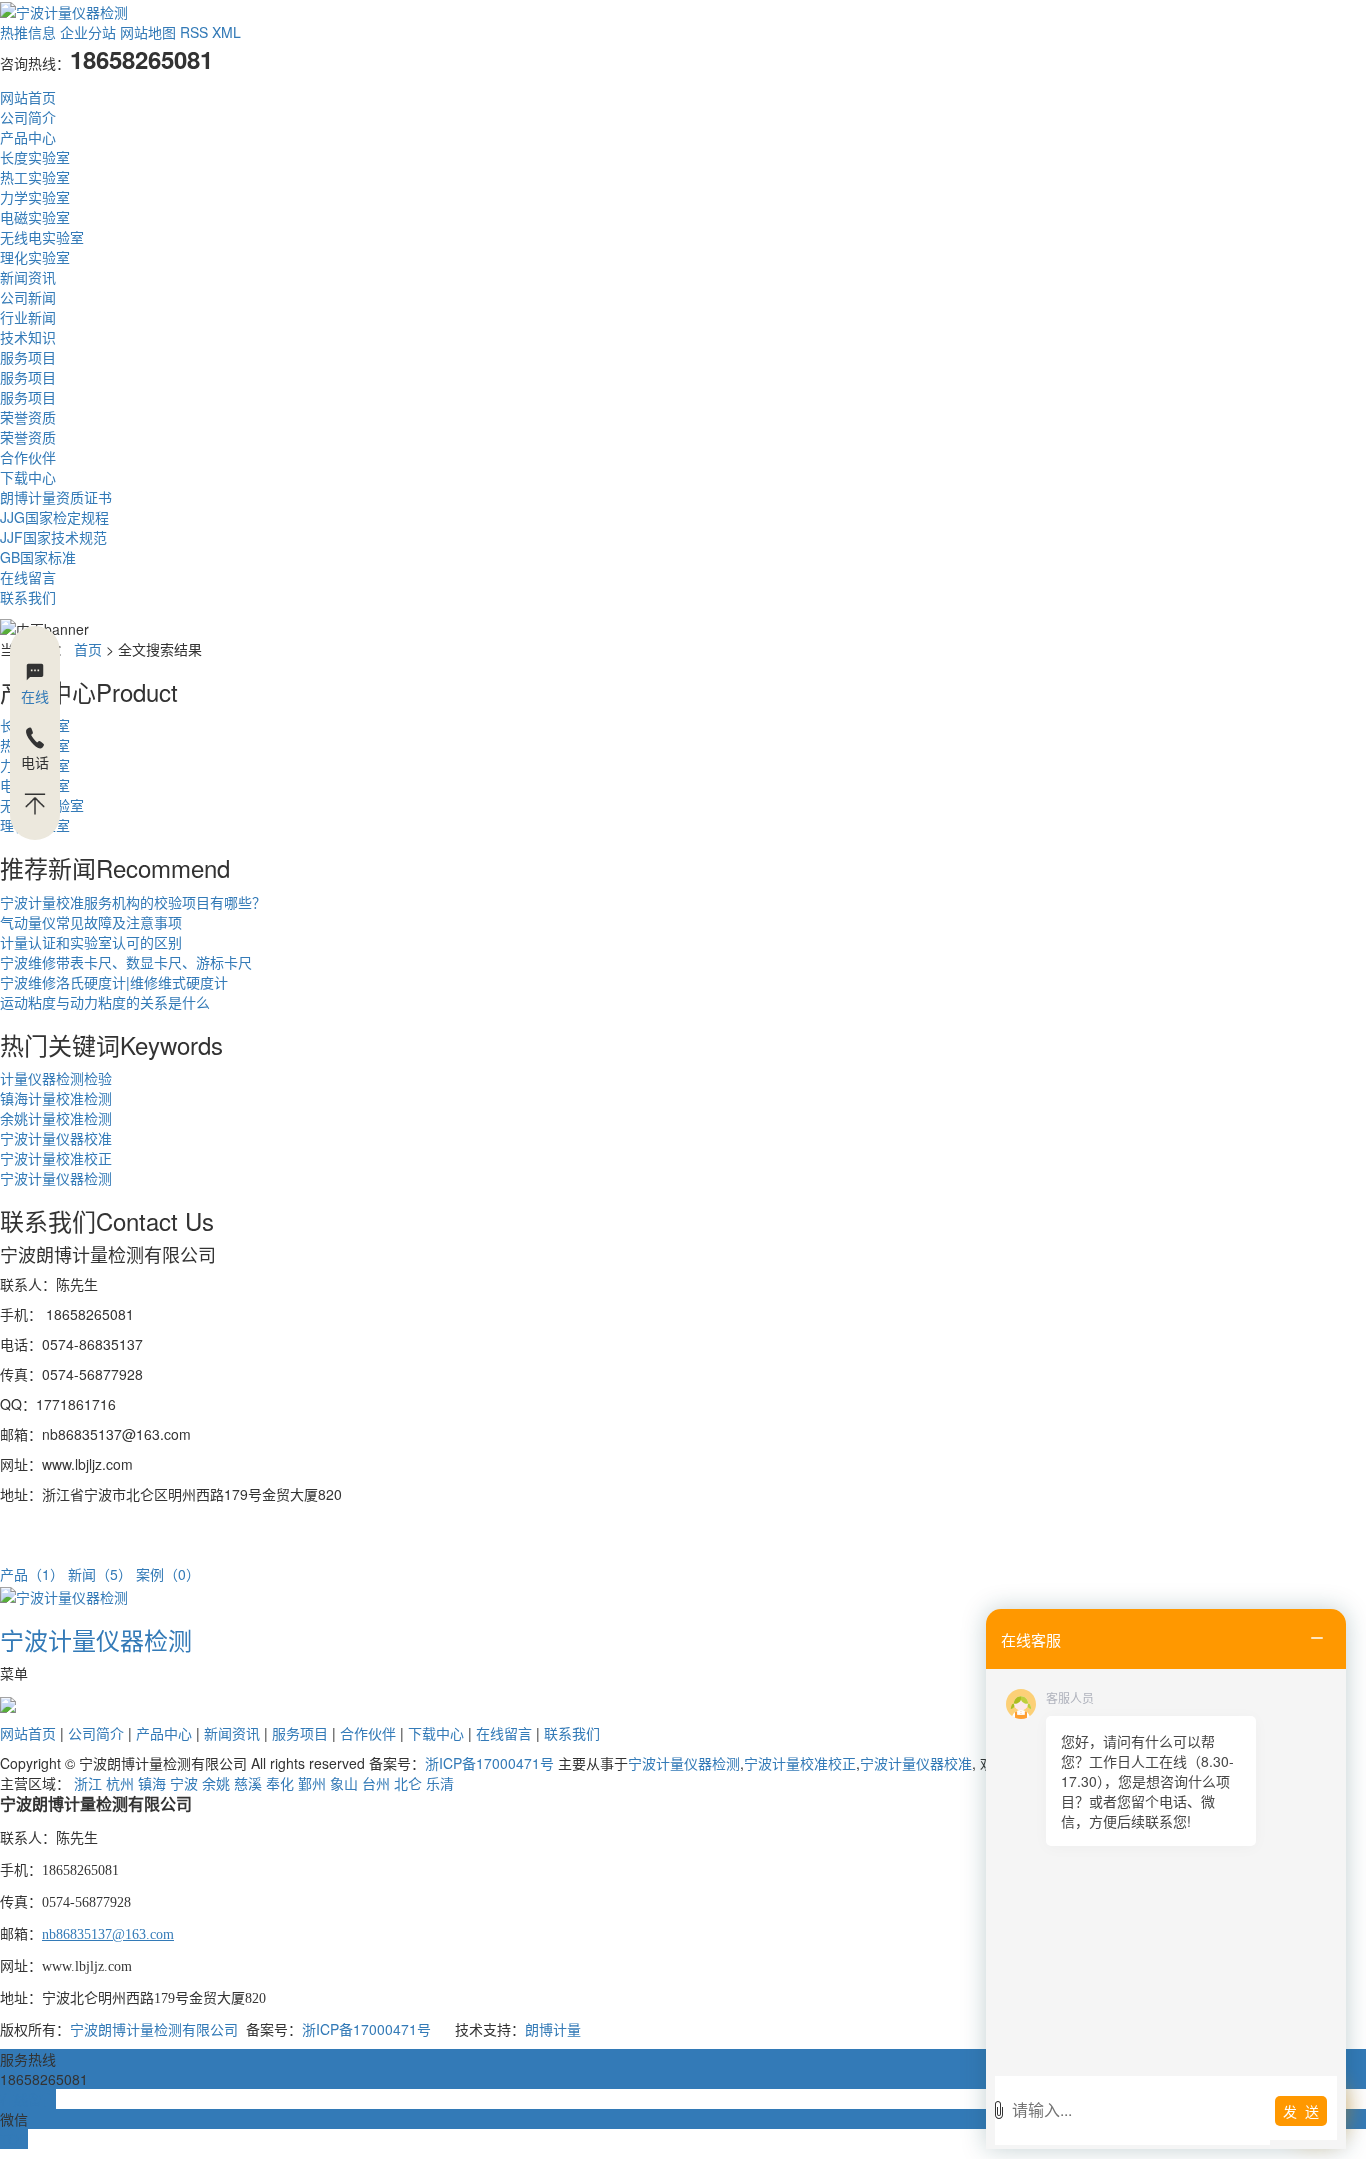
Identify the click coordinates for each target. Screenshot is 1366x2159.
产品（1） (32, 1574)
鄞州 (312, 1783)
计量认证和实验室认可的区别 (91, 942)
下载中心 (28, 477)
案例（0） (168, 1574)
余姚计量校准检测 (56, 1118)
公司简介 (28, 117)
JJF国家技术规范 (53, 537)
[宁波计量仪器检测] (64, 1594)
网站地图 (148, 32)
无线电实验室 (42, 237)
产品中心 (28, 137)
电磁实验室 (35, 217)
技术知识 (28, 337)
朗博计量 (553, 2029)
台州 (376, 1783)
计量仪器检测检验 (56, 1078)
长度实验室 (35, 157)
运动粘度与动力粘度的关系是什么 (105, 1002)
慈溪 (248, 1783)
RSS (194, 32)
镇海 (152, 1783)
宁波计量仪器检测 (56, 1178)
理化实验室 (35, 257)
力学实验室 (35, 197)
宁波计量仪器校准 (56, 1138)
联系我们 (28, 597)
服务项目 (28, 357)
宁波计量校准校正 (56, 1158)
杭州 (120, 1783)
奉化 (280, 1783)
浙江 (88, 1783)
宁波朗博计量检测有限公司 (154, 2029)
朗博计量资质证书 (56, 497)
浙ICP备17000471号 (489, 1763)
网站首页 (28, 97)
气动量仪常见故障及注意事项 (91, 922)
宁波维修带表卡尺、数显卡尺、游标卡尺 (126, 962)
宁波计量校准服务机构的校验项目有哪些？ (133, 902)
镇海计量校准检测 (56, 1098)
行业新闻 (28, 317)
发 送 (1301, 2111)
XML (226, 32)
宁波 (184, 1783)
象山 (344, 1783)
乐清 (440, 1783)
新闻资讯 (28, 277)
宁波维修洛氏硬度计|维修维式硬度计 (114, 982)
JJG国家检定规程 (54, 517)
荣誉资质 (28, 417)
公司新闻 (28, 297)
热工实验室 (35, 177)
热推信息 (28, 32)
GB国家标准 (38, 557)
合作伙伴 (28, 457)
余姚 (216, 1783)
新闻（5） (100, 1574)
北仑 (408, 1783)
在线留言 (28, 577)
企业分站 (88, 32)
